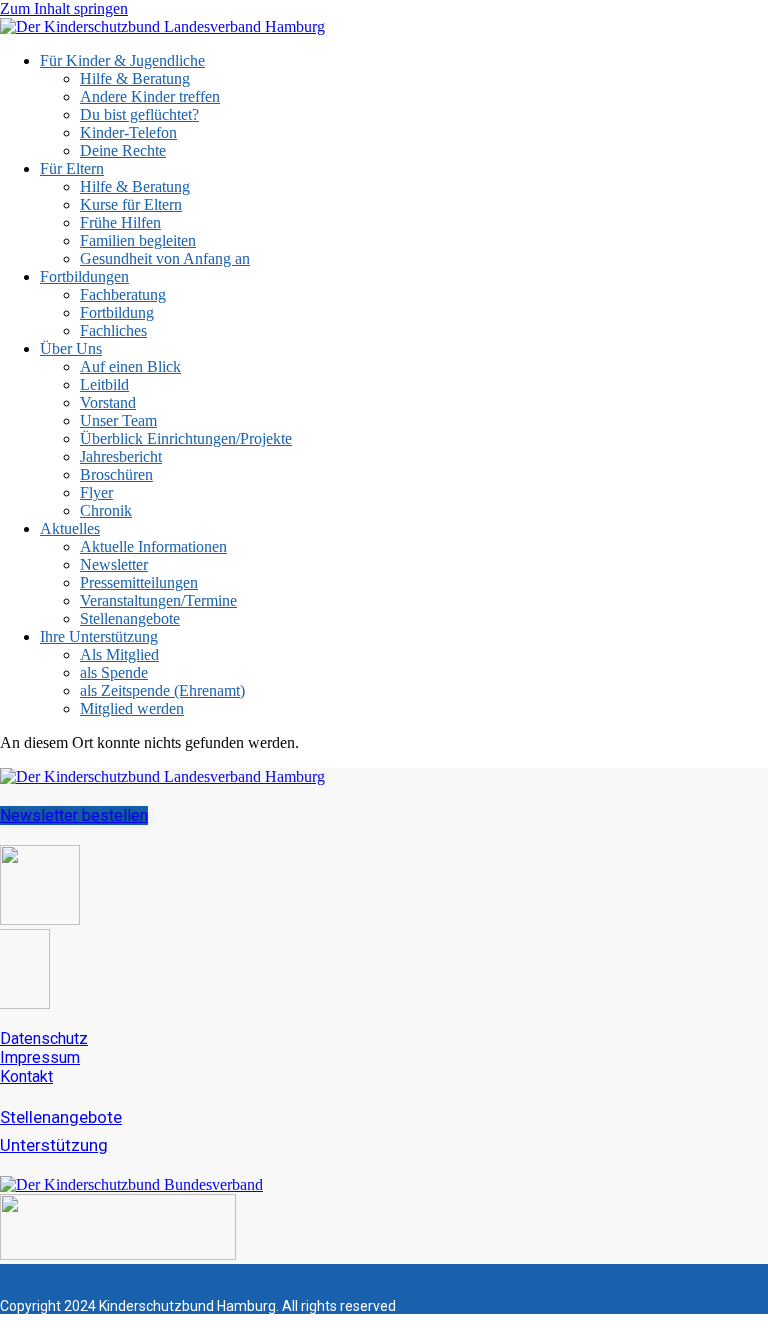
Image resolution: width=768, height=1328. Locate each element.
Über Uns (71, 348)
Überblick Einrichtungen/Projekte (186, 438)
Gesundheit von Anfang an (165, 258)
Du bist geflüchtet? (139, 114)
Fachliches (113, 330)
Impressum (40, 1057)
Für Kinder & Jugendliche (122, 60)
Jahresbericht (121, 456)
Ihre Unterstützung (99, 636)
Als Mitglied (119, 654)
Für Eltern (72, 168)
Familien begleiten (138, 240)
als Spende (114, 672)
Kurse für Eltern (131, 204)
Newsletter (114, 564)
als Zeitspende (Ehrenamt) (162, 690)
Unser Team (118, 420)
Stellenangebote (130, 618)
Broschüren (116, 474)
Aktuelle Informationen (153, 546)
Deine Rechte (123, 150)
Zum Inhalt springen (64, 8)
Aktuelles (70, 528)
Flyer (96, 492)
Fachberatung (123, 294)
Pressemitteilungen (139, 582)
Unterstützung (54, 1145)
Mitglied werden (132, 708)
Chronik (106, 510)
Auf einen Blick (130, 366)
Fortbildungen (84, 276)
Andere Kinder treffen (150, 96)
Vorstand (108, 402)
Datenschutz (44, 1038)
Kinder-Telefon (128, 132)
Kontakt (26, 1076)
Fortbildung (117, 312)
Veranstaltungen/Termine (158, 600)
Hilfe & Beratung (135, 78)
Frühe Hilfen (120, 222)
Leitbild (104, 384)
